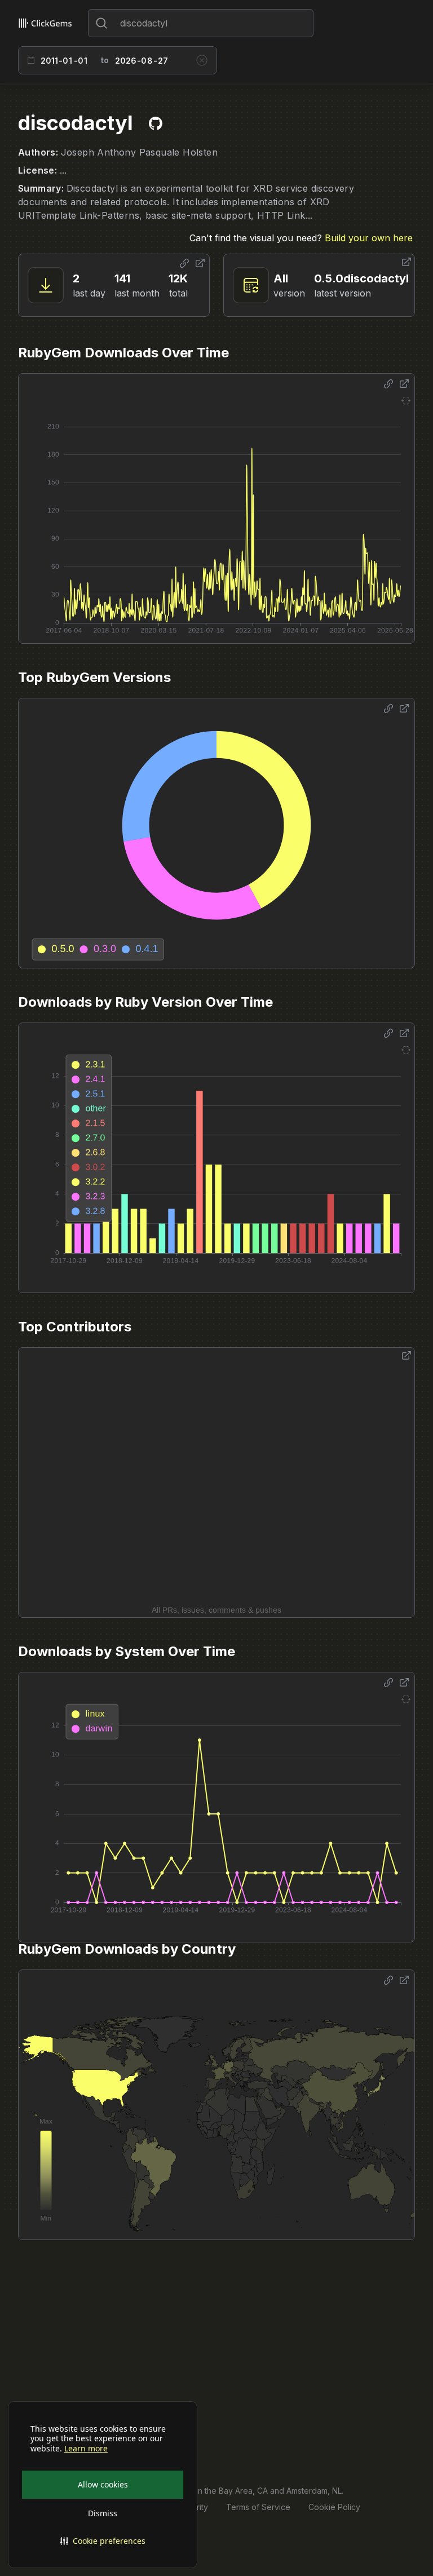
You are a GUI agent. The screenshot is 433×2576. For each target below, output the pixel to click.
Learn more (86, 2449)
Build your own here (369, 238)
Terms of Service (258, 2507)
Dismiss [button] (103, 2513)
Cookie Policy (334, 2507)
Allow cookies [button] (103, 2484)
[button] (103, 2541)
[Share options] (184, 263)
